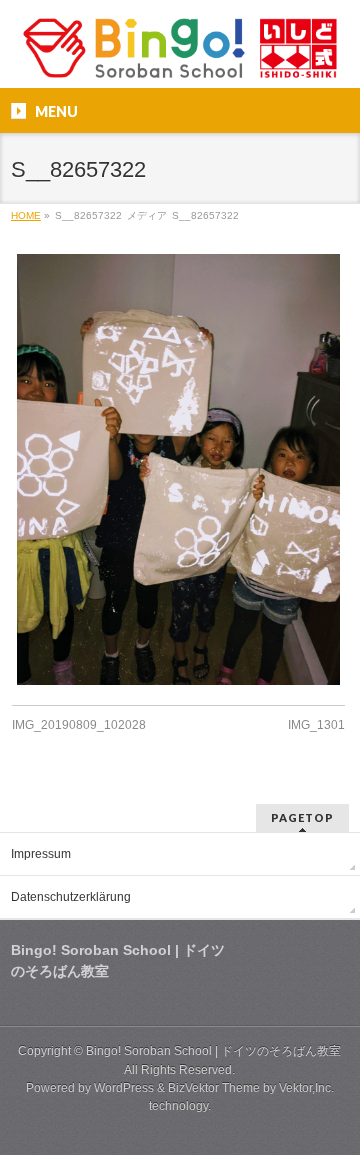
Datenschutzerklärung (71, 897)
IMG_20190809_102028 (79, 725)
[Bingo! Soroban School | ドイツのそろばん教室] (179, 55)
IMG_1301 (316, 725)
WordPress (124, 1088)
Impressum (41, 854)
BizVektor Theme (214, 1088)
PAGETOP (302, 817)
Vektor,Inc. (306, 1088)
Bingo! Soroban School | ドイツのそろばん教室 (213, 1051)
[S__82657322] (178, 469)
